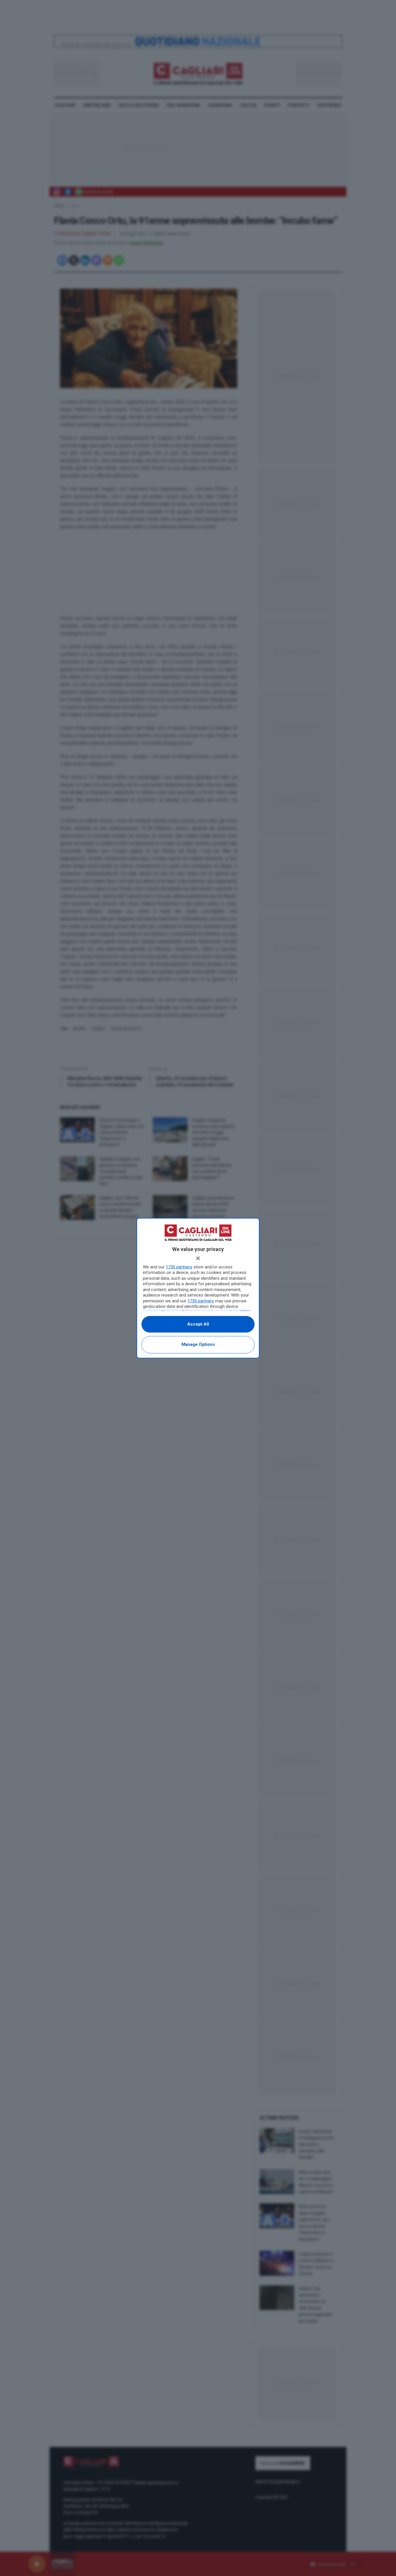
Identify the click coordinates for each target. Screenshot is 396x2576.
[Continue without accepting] (198, 1258)
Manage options (198, 1344)
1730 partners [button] (179, 1267)
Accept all (198, 1324)
